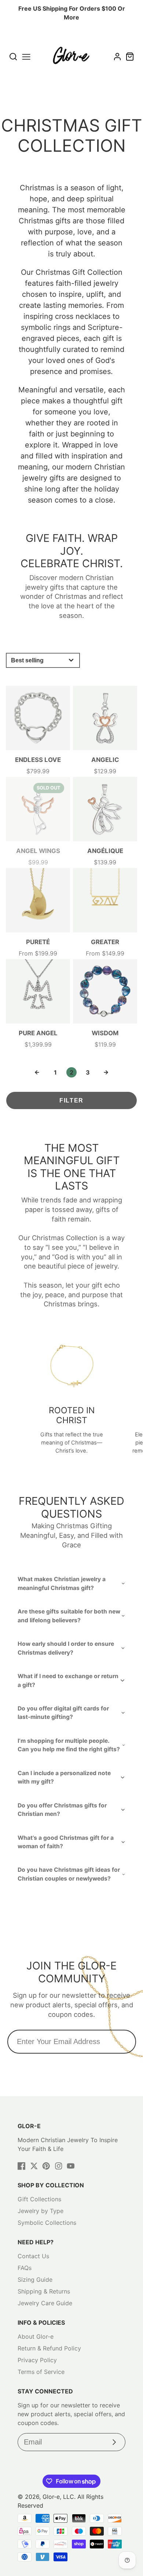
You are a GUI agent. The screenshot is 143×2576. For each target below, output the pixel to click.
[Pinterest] (46, 2166)
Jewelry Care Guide (45, 2303)
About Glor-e (36, 2336)
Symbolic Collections (47, 2223)
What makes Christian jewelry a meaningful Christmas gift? (62, 1583)
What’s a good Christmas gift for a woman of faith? (66, 1842)
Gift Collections (39, 2199)
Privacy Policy (37, 2360)
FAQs (25, 2268)
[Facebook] (22, 2166)
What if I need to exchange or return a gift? (68, 1680)
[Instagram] (59, 2166)
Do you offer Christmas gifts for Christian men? (62, 1810)
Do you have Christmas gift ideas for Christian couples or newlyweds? (69, 1874)
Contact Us (33, 2256)
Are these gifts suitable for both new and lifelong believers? (69, 1616)
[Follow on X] (34, 2166)
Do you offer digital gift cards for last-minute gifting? (63, 1713)
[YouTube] (71, 2166)
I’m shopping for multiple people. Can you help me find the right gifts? (69, 1745)
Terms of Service (41, 2372)
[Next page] (106, 1072)
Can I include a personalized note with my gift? (64, 1777)
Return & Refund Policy (49, 2348)
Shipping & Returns (44, 2291)
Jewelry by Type (41, 2211)
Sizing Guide (35, 2280)
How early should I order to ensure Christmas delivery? (66, 1648)
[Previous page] (37, 1072)
